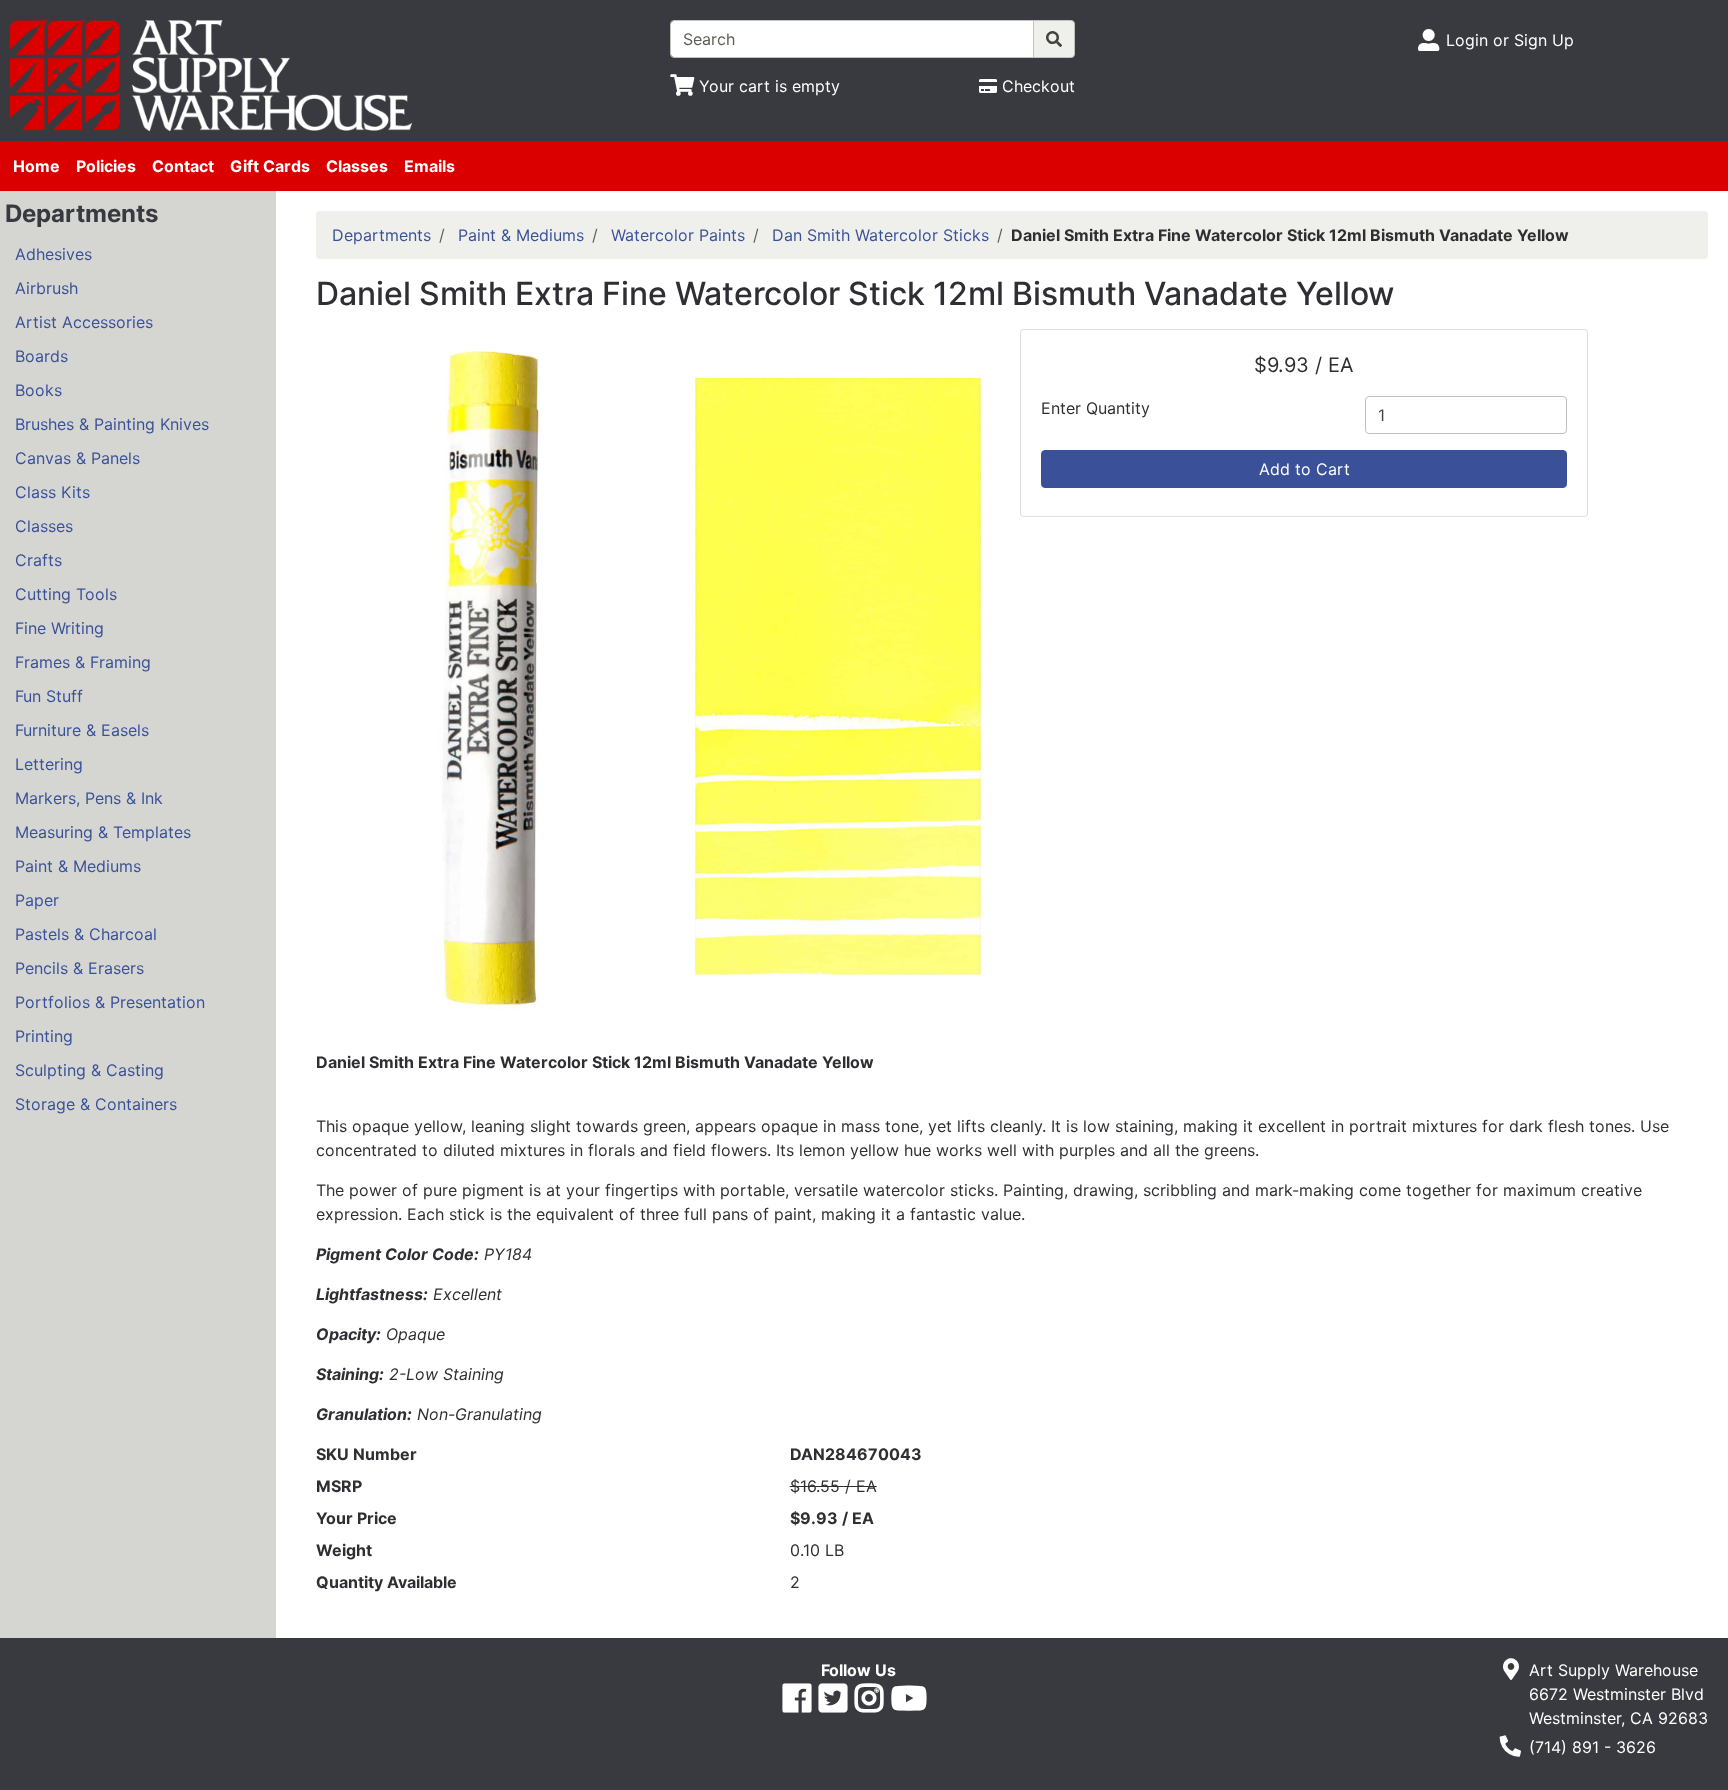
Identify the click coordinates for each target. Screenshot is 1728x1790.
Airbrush (46, 288)
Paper (37, 900)
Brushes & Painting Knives (112, 424)
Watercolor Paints (678, 235)
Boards (41, 356)
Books (38, 390)
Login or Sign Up (1510, 40)
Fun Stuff (49, 696)
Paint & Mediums (78, 866)
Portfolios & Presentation (110, 1002)
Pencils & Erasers (79, 968)
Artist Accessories (84, 322)
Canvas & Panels (77, 458)
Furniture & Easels (82, 730)
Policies (106, 166)
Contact (183, 166)
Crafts (38, 560)
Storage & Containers (96, 1104)
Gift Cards (270, 166)
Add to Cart (1304, 469)
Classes (357, 166)
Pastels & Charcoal (86, 934)
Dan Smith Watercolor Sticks (880, 235)
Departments (381, 235)
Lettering (49, 764)
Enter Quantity (1095, 408)
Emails (429, 166)
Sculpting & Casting (89, 1070)
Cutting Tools (66, 594)
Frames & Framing (83, 662)
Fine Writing (59, 628)
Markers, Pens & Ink (89, 798)
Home (36, 166)
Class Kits (52, 492)
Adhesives (53, 254)
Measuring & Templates (103, 832)
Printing (44, 1036)
